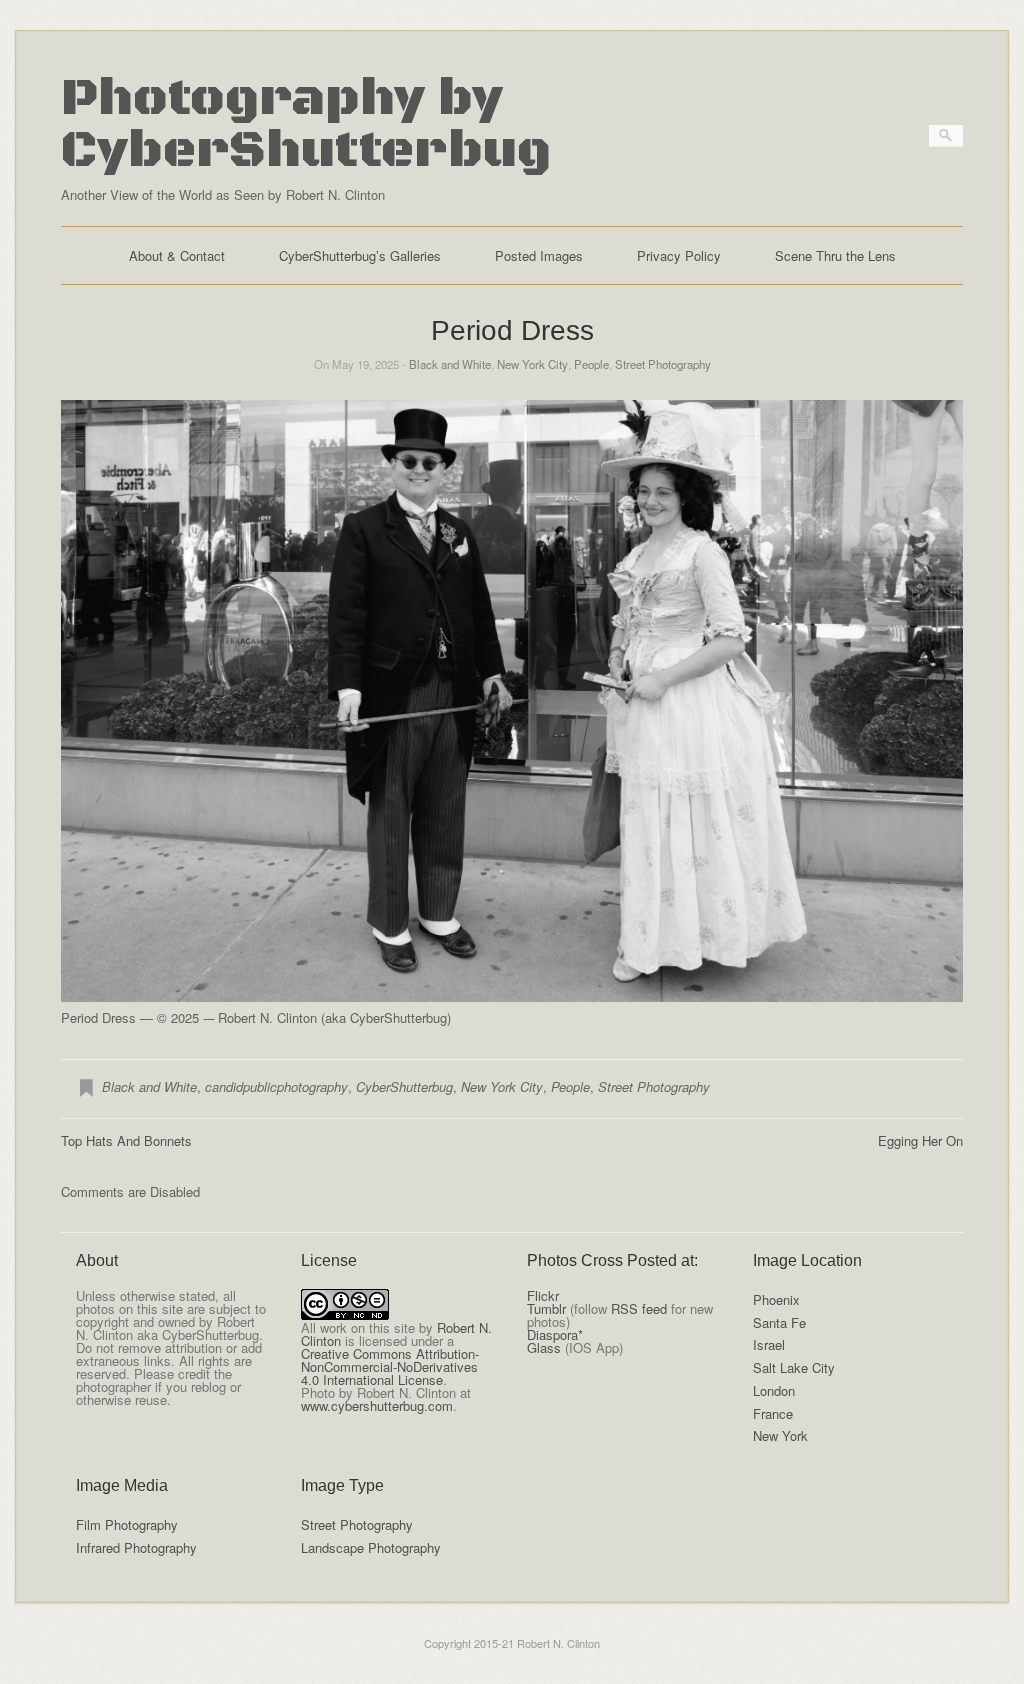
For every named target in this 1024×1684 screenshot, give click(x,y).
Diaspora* (555, 1334)
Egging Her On (920, 1140)
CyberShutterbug (404, 1086)
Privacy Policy (679, 255)
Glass (544, 1347)
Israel (769, 1344)
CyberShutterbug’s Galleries (360, 255)
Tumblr (546, 1308)
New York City (532, 364)
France (773, 1413)
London (774, 1390)
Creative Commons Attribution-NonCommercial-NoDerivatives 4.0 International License (390, 1366)
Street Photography (663, 364)
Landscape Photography (371, 1547)
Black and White (450, 364)
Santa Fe (779, 1322)
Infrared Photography (136, 1547)
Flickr (543, 1295)
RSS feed (639, 1308)
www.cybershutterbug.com (377, 1405)
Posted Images (539, 255)
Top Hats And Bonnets (126, 1140)
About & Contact (177, 255)
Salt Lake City (794, 1367)
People (591, 364)
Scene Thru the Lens (835, 255)
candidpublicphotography (276, 1086)
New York (780, 1435)
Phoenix (776, 1299)
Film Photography (127, 1524)
